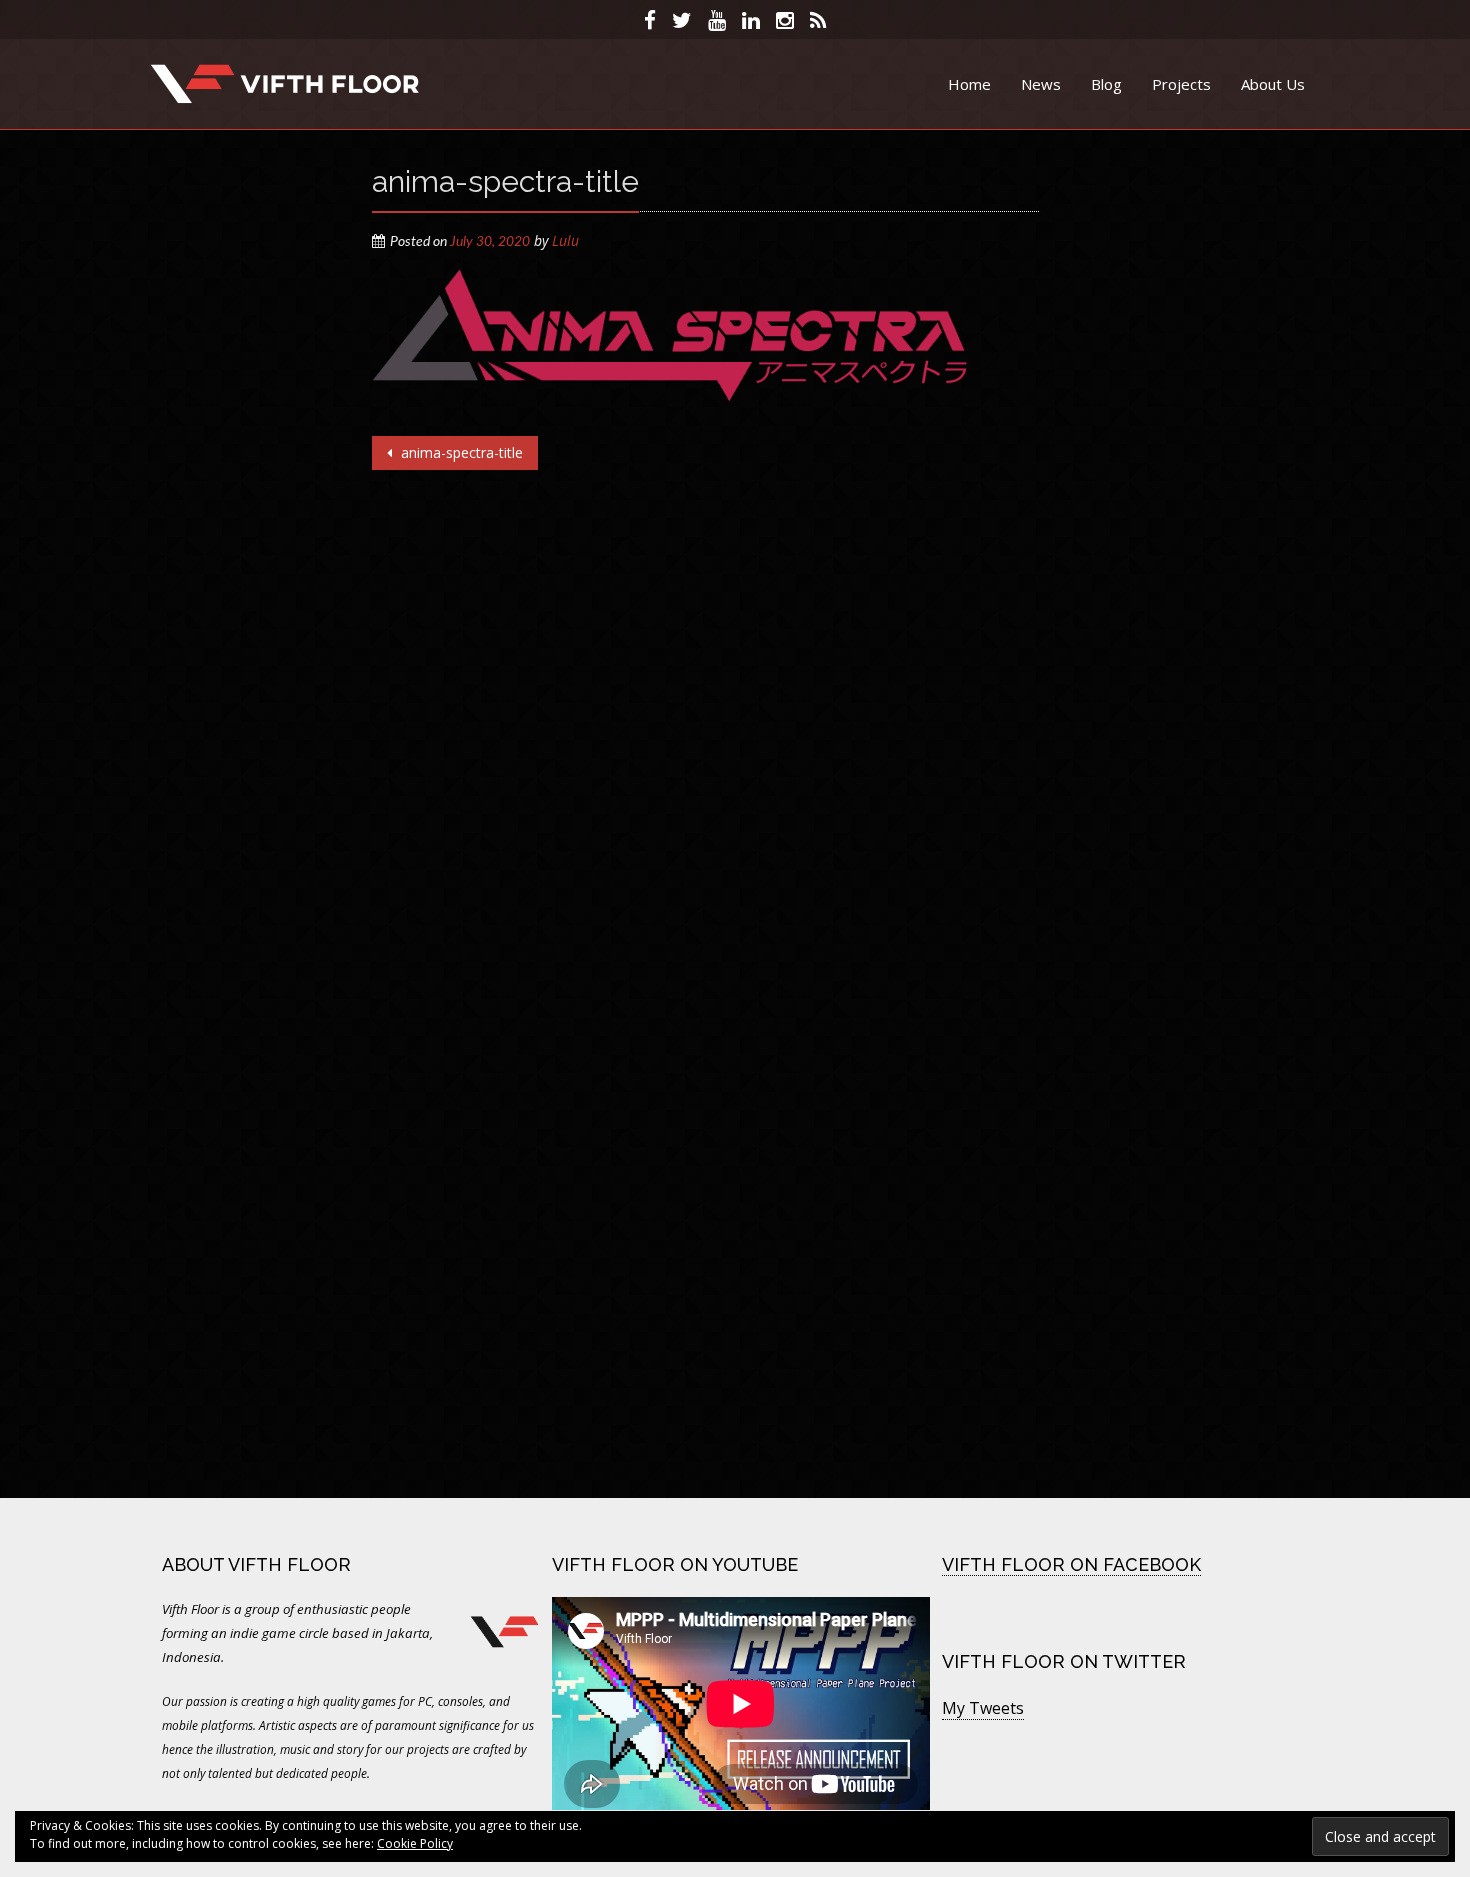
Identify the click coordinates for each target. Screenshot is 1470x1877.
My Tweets (983, 1708)
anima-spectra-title (460, 452)
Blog (1106, 84)
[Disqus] (705, 720)
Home (969, 84)
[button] (669, 335)
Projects (1181, 84)
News (1041, 84)
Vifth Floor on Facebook (1071, 1564)
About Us (1273, 84)
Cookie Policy (415, 1843)
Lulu (565, 240)
